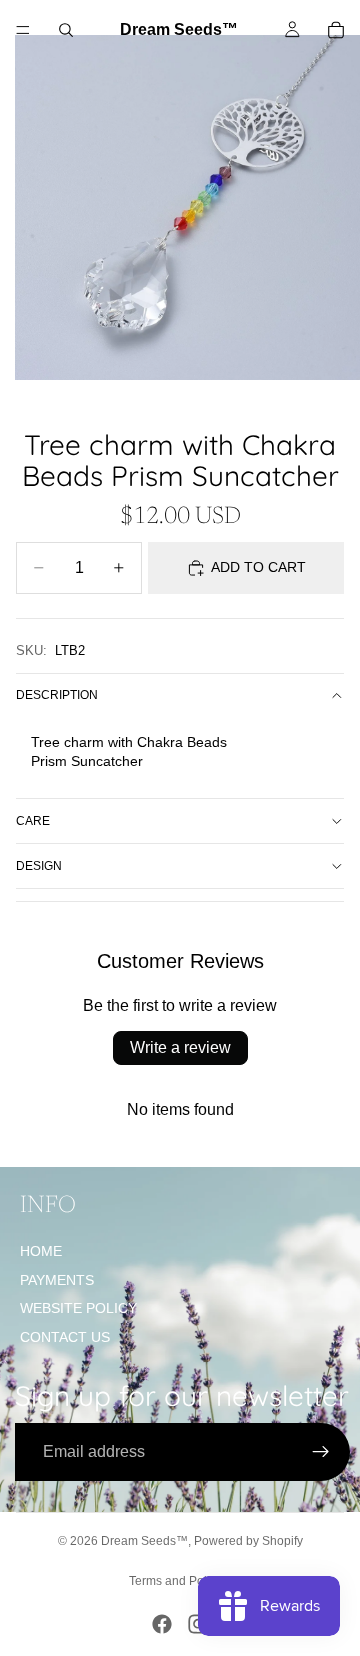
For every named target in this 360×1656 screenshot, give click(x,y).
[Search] (66, 30)
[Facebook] (162, 1624)
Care (33, 821)
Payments (57, 1280)
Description (57, 695)
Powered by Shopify (248, 1541)
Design (39, 866)
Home (41, 1251)
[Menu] (23, 30)
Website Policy (78, 1308)
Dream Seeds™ (144, 1541)
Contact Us (65, 1337)
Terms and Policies (180, 1581)
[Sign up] (321, 1452)
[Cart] (336, 30)
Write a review (180, 1047)
